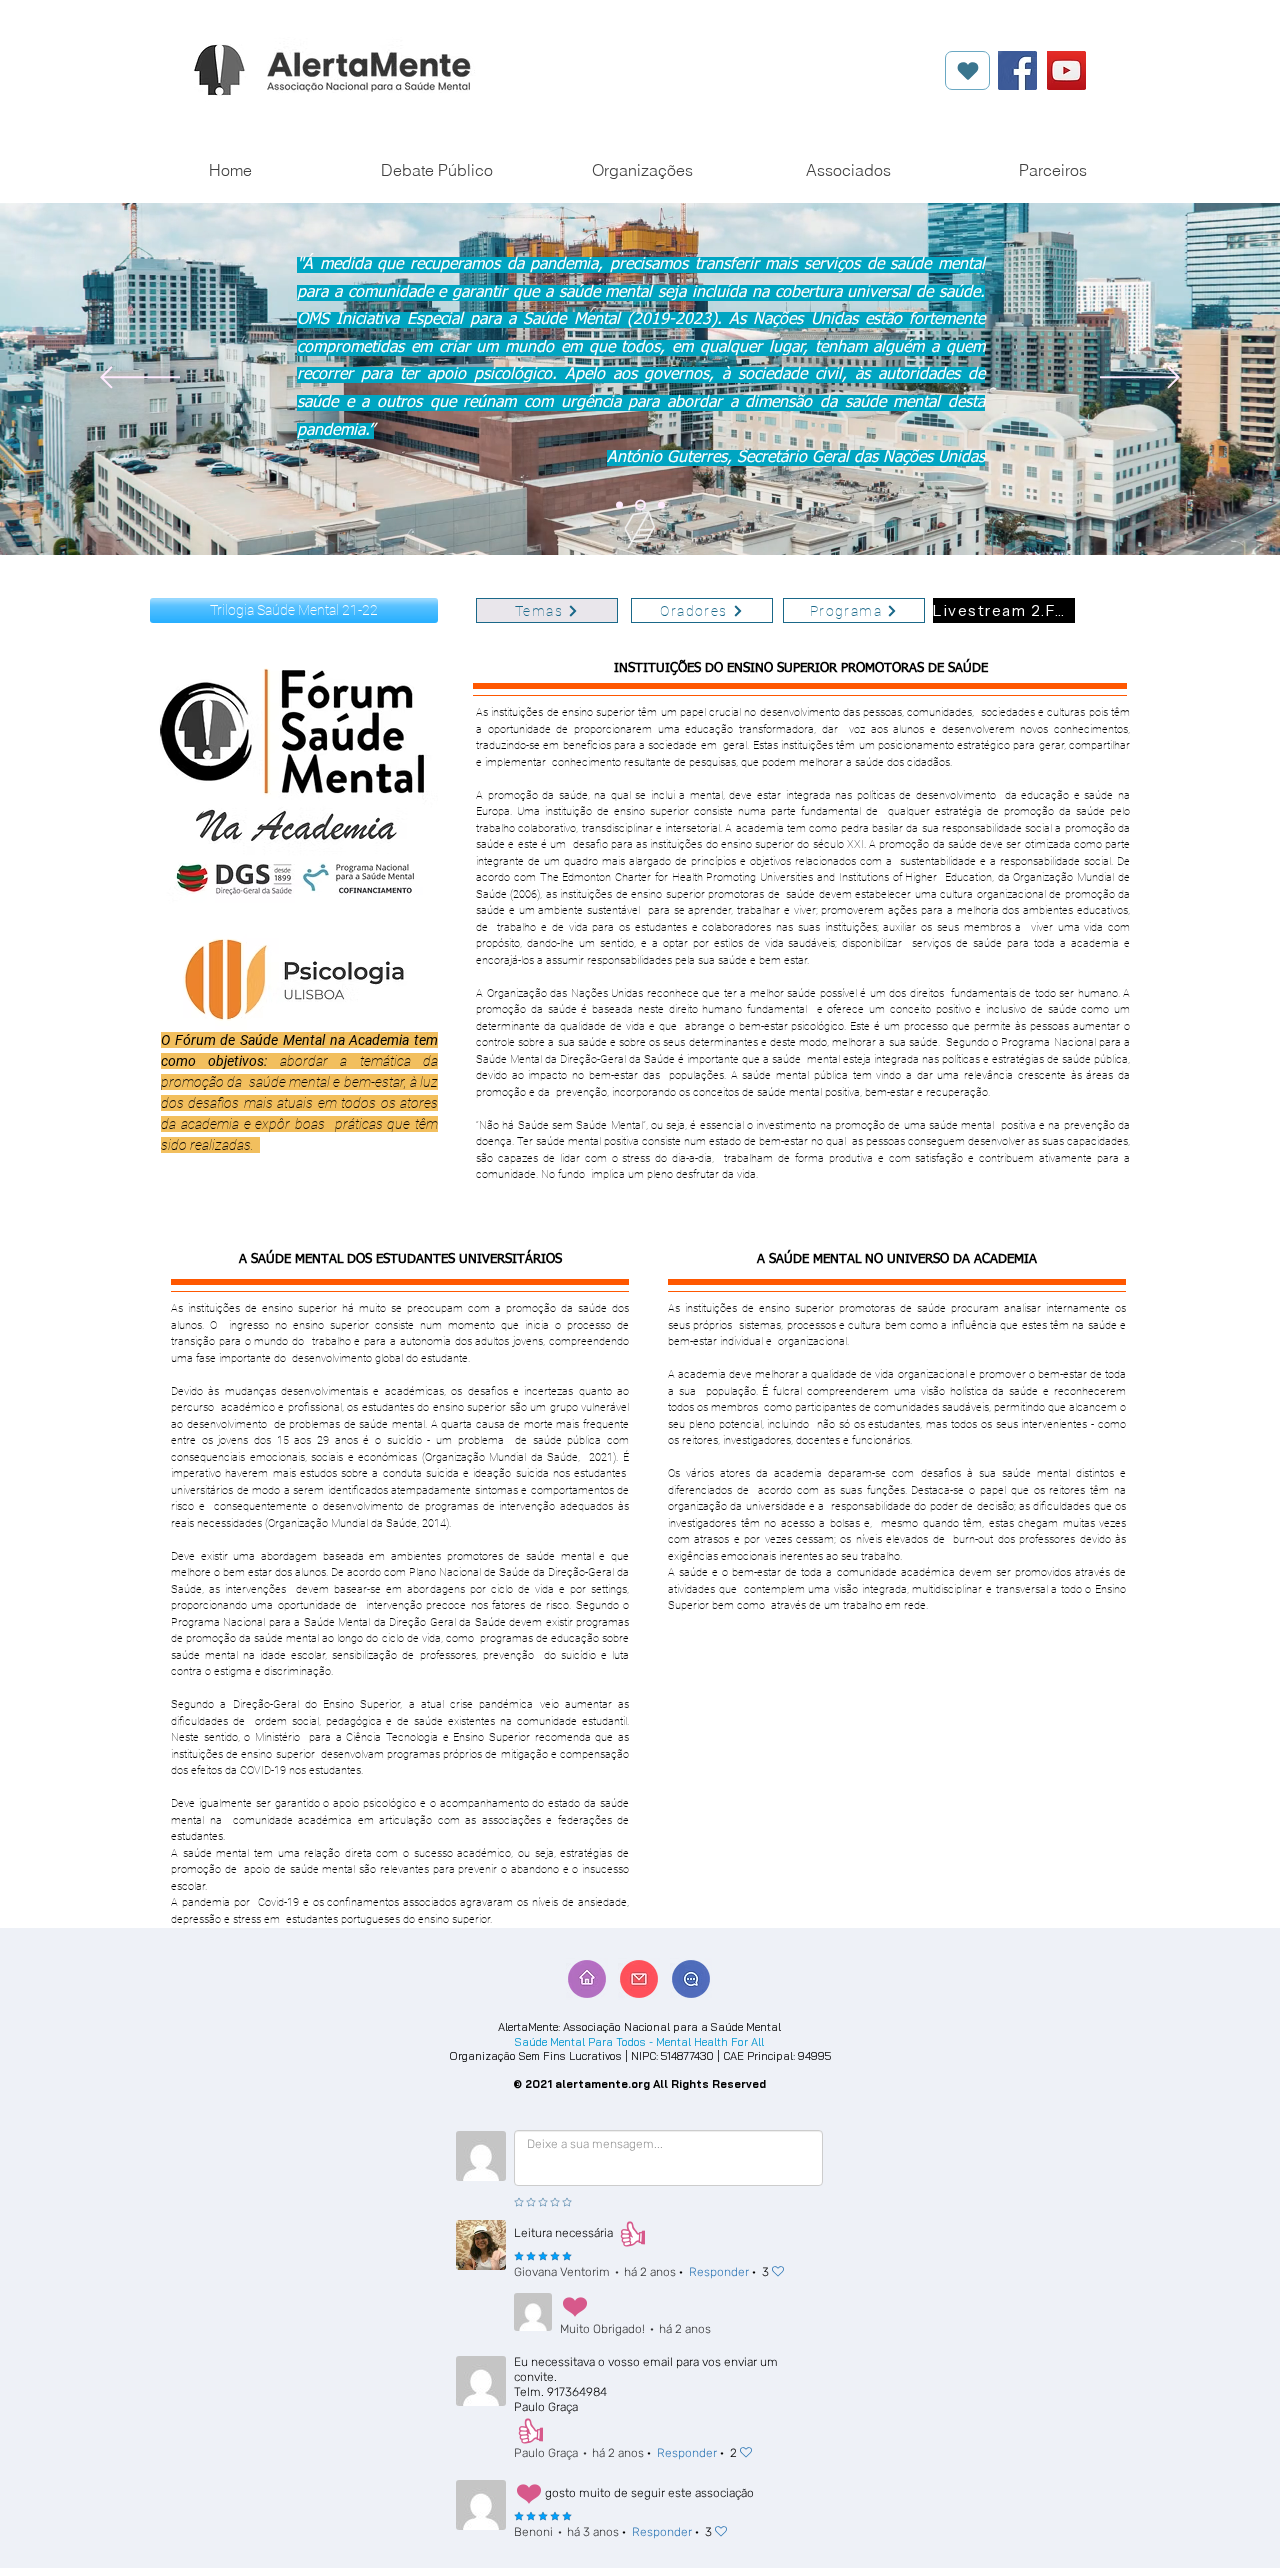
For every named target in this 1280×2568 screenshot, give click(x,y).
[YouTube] (1066, 70)
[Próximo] (1140, 379)
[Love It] (967, 70)
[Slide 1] (619, 505)
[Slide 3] (659, 505)
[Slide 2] (638, 505)
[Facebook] (1017, 70)
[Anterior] (140, 379)
